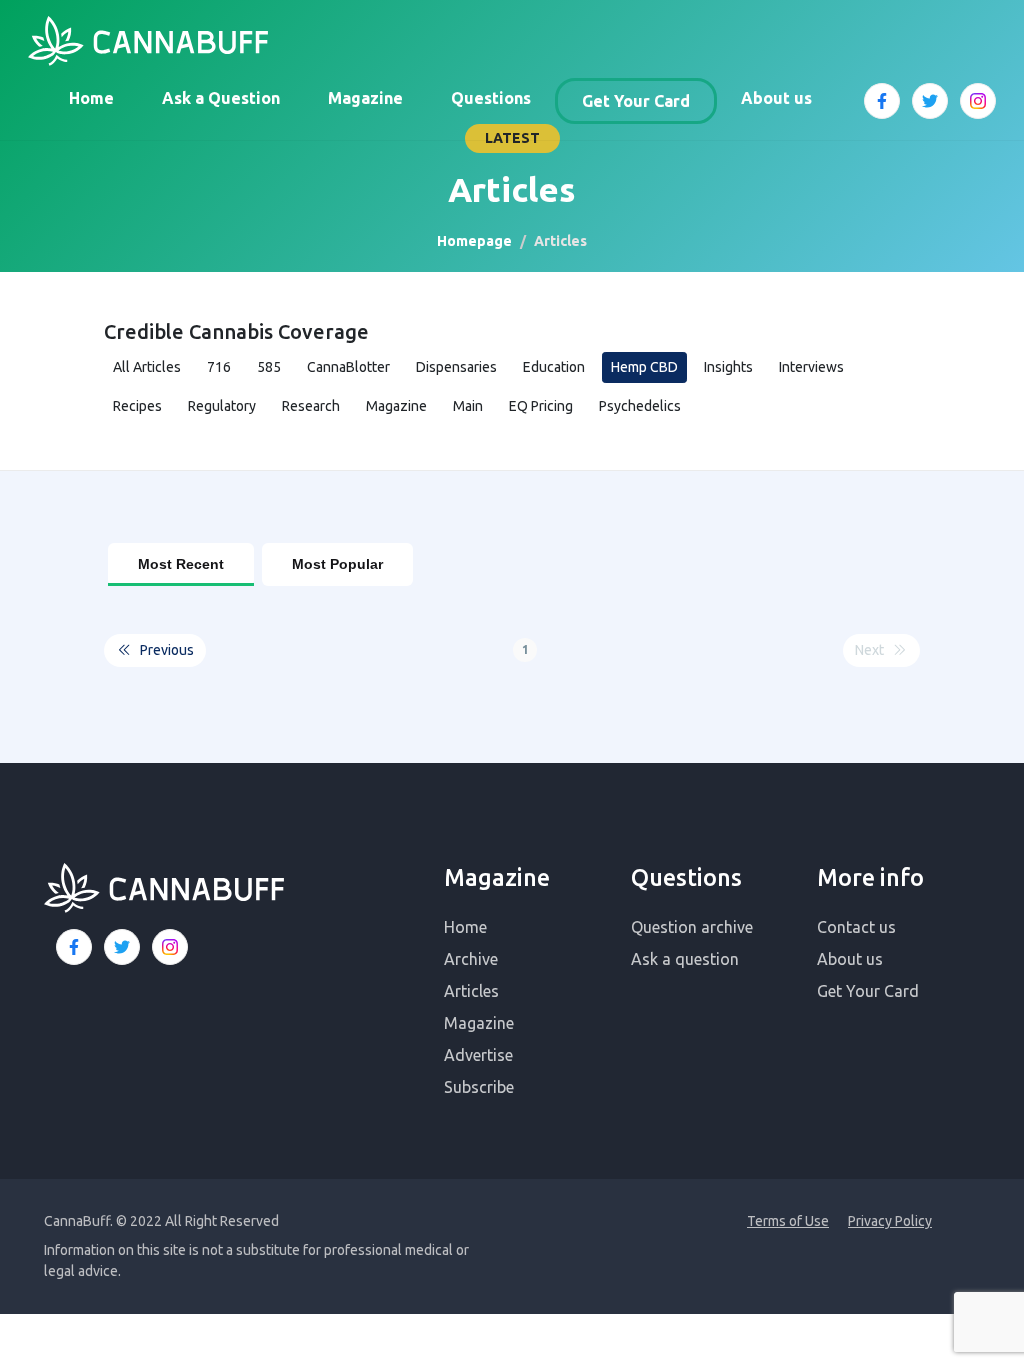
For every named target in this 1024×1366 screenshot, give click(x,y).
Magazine (365, 98)
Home (91, 98)
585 (269, 367)
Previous (167, 650)
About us (776, 98)
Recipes (137, 406)
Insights (728, 367)
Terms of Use (788, 1221)
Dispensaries (456, 367)
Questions (491, 98)
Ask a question (685, 959)
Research (311, 406)
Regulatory (222, 406)
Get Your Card (636, 101)
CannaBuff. (78, 1221)
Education (554, 367)
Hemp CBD (644, 367)
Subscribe (479, 1087)
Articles (471, 991)
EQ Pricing (541, 406)
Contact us (856, 927)
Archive (471, 959)
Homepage (474, 241)
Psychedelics (640, 406)
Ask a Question (221, 98)
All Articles (147, 367)
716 (219, 367)
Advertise (478, 1055)
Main (468, 406)
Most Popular (337, 564)
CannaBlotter (348, 367)
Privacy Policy (890, 1221)
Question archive (692, 927)
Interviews (811, 367)
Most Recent (181, 564)
